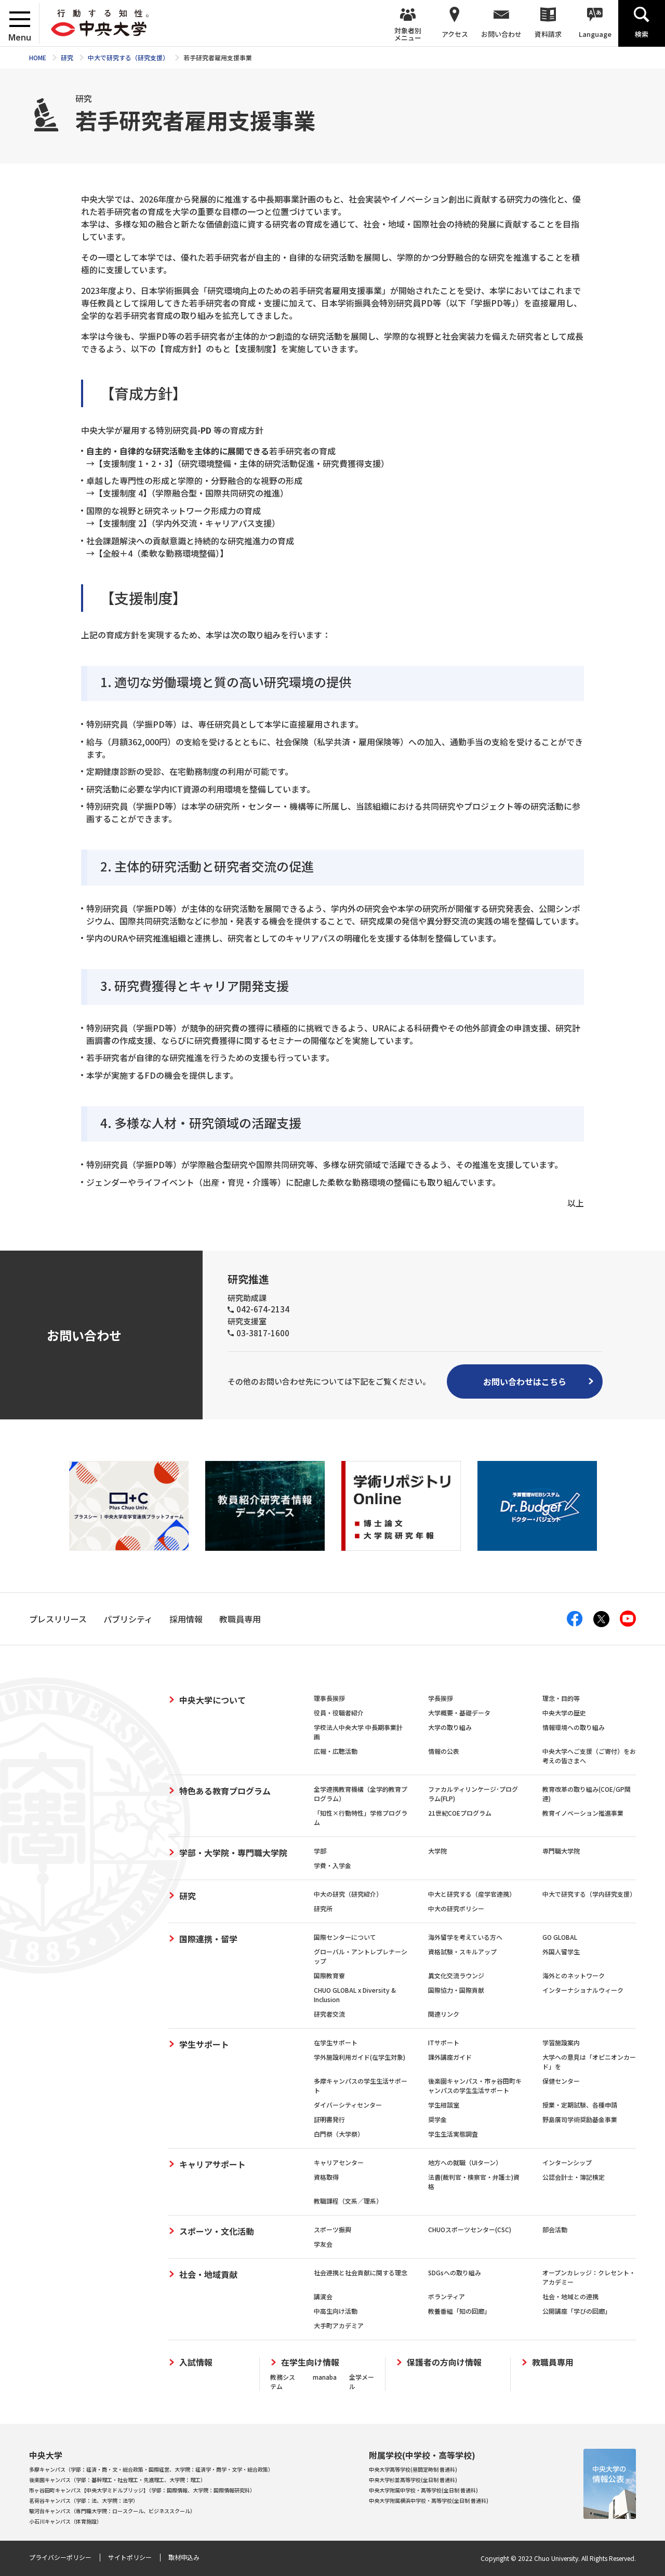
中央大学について (212, 1700)
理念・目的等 (561, 1698)
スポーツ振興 (332, 2229)
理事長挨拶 (329, 1698)
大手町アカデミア (339, 2325)
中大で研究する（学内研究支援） (589, 1894)
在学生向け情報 (310, 2362)
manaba (325, 2377)
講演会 (323, 2296)
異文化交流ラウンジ (456, 1975)
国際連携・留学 (208, 1939)
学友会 (323, 2244)
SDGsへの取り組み (455, 2272)
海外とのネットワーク (574, 1975)
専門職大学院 (561, 1851)
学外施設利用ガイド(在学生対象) (360, 2057)
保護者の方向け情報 (444, 2362)
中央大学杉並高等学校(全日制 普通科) (413, 2480)
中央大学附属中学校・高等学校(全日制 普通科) (423, 2490)
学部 (320, 1851)
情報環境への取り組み (574, 1727)
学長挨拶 (441, 1698)
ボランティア (447, 2296)
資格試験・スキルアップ (462, 1951)
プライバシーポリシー (60, 2557)
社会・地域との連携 (570, 2296)
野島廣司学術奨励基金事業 (580, 2119)
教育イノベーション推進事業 (583, 1813)
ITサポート (444, 2042)
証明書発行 (329, 2119)
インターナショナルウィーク (583, 1990)
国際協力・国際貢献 (456, 1990)
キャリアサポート (212, 2164)
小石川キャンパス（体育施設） (65, 2521)
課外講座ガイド (450, 2057)
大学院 (437, 1851)
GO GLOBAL (560, 1937)
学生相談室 (444, 2105)
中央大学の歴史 (564, 1713)
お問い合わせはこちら (525, 1381)
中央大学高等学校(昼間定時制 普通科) (413, 2469)
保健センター (561, 2081)
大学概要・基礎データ (459, 1713)
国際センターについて (345, 1937)
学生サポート (204, 2044)
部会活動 (555, 2229)
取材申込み (184, 2557)
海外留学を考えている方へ (465, 1937)
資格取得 (326, 2177)
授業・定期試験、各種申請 (580, 2105)
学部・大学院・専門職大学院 (233, 1853)
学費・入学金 (332, 1865)
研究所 (323, 1908)
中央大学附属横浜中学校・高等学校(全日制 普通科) (429, 2500)
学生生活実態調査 (453, 2134)
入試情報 (196, 2362)
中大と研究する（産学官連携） (472, 1894)
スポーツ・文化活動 (217, 2231)
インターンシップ (567, 2162)
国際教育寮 (329, 1975)
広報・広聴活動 (336, 1751)
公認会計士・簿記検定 (574, 2177)
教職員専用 (553, 2362)
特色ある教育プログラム (225, 1791)
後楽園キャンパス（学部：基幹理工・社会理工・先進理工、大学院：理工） (117, 2480)
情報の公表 (444, 1751)
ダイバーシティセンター (348, 2105)
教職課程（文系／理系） (348, 2201)
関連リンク (444, 2014)
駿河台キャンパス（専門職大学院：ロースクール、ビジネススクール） (112, 2511)
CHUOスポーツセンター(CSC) (470, 2229)
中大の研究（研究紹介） (348, 1894)
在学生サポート (336, 2042)
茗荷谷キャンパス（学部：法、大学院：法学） (84, 2500)
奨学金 (437, 2119)
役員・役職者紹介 (339, 1713)
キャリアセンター (339, 2162)
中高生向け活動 (336, 2311)
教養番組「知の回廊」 (459, 2311)
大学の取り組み (450, 1727)
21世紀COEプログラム (460, 1813)
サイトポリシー (130, 2557)
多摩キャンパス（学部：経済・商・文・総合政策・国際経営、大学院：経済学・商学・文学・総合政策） (151, 2469)
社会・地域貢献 (208, 2274)
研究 (188, 1896)
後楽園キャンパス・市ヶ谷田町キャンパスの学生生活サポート (475, 2085)
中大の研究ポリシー (456, 1908)
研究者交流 (329, 2014)
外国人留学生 (561, 1951)
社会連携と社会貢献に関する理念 (361, 2272)
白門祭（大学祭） (339, 2134)
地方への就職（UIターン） (465, 2162)
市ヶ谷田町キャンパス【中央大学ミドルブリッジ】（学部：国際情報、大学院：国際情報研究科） (142, 2490)
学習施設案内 (561, 2042)
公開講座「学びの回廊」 (577, 2311)
